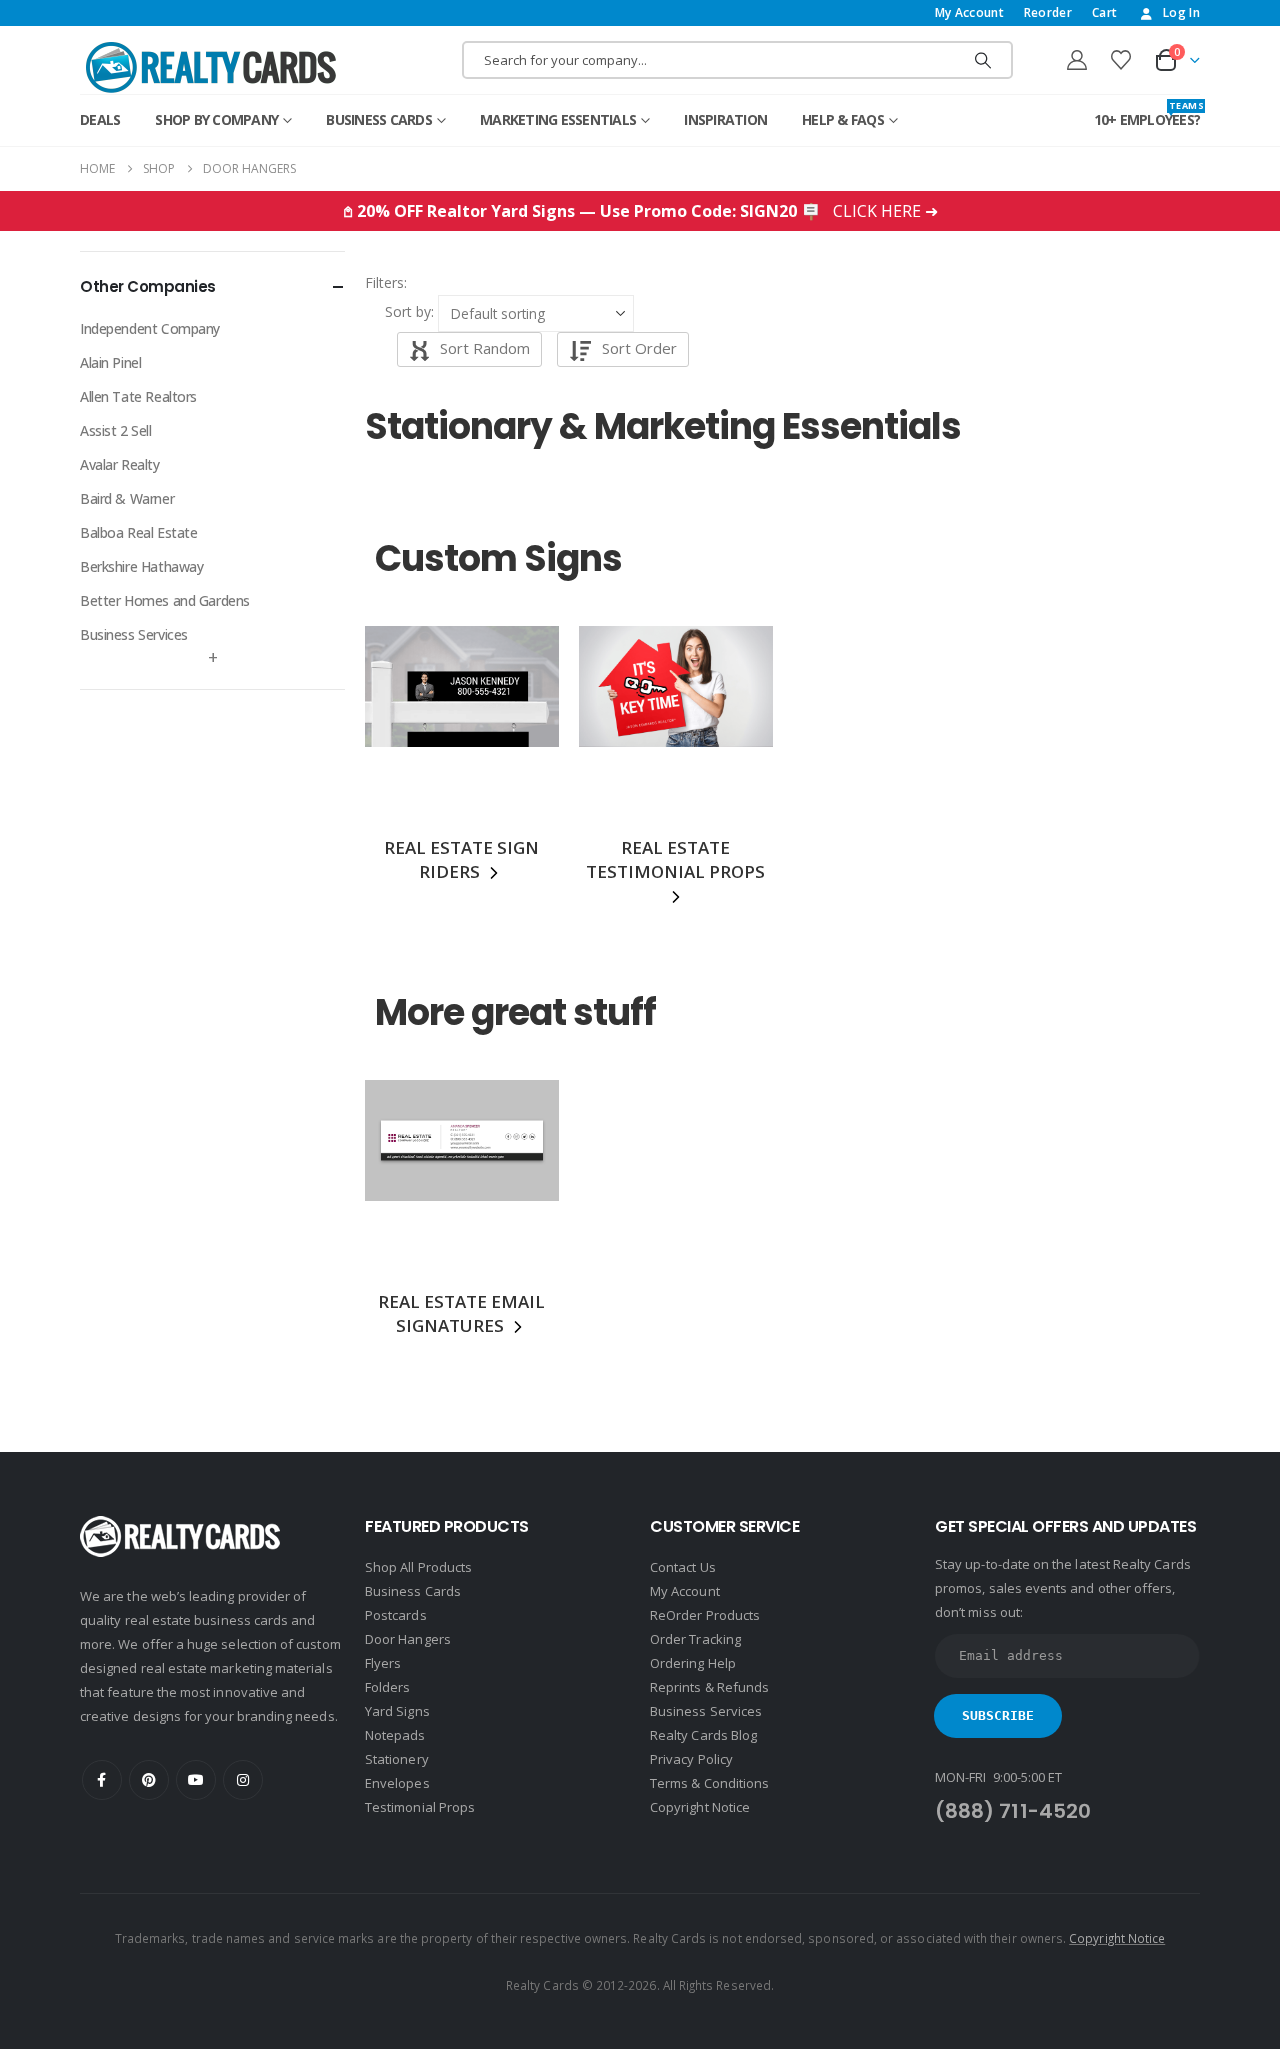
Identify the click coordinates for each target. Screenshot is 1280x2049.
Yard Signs (397, 1711)
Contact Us (683, 1567)
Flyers (383, 1663)
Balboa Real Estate (138, 532)
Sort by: (409, 311)
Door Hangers (408, 1639)
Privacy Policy (691, 1759)
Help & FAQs (843, 119)
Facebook (102, 1780)
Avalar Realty (120, 464)
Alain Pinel (110, 362)
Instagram (243, 1780)
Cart (1104, 12)
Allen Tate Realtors (138, 396)
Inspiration (725, 119)
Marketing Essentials (558, 119)
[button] (409, 283)
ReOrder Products (705, 1615)
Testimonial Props (420, 1807)
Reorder (1048, 12)
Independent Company (150, 328)
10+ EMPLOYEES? (1147, 114)
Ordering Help (693, 1663)
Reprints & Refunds (709, 1687)
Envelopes (397, 1783)
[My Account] (1077, 60)
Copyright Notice (700, 1807)
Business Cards (379, 119)
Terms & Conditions (709, 1783)
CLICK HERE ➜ (885, 211)
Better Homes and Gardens (165, 600)
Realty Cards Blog (703, 1735)
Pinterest (149, 1780)
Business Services (134, 634)
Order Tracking (695, 1639)
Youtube (196, 1780)
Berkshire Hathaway (141, 566)
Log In (1181, 12)
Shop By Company (216, 119)
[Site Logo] (211, 67)
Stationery (397, 1759)
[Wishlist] (1121, 60)
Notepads (395, 1735)
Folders (387, 1687)
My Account (969, 12)
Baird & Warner (127, 498)
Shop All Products (418, 1567)
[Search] (983, 60)
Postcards (396, 1615)
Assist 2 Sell (116, 430)
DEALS (100, 119)
